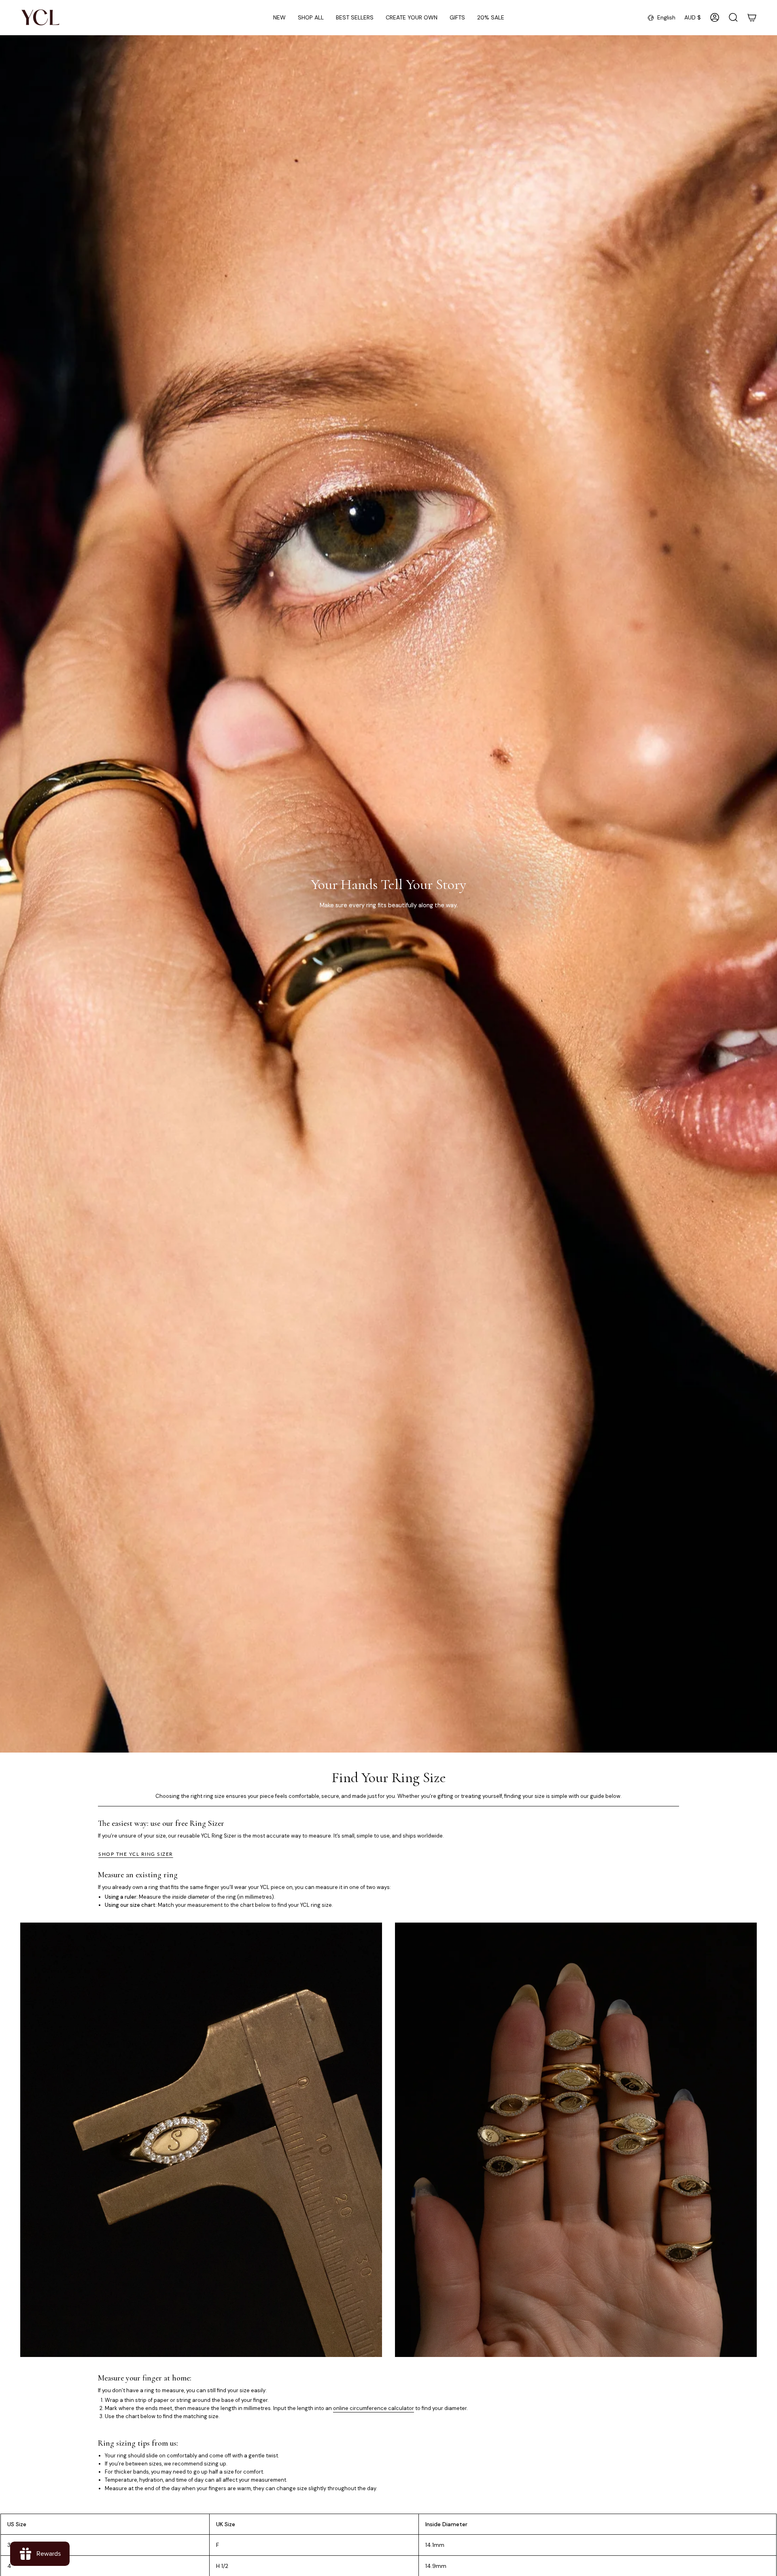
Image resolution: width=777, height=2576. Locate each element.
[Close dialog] (539, 1190)
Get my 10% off (467, 1290)
